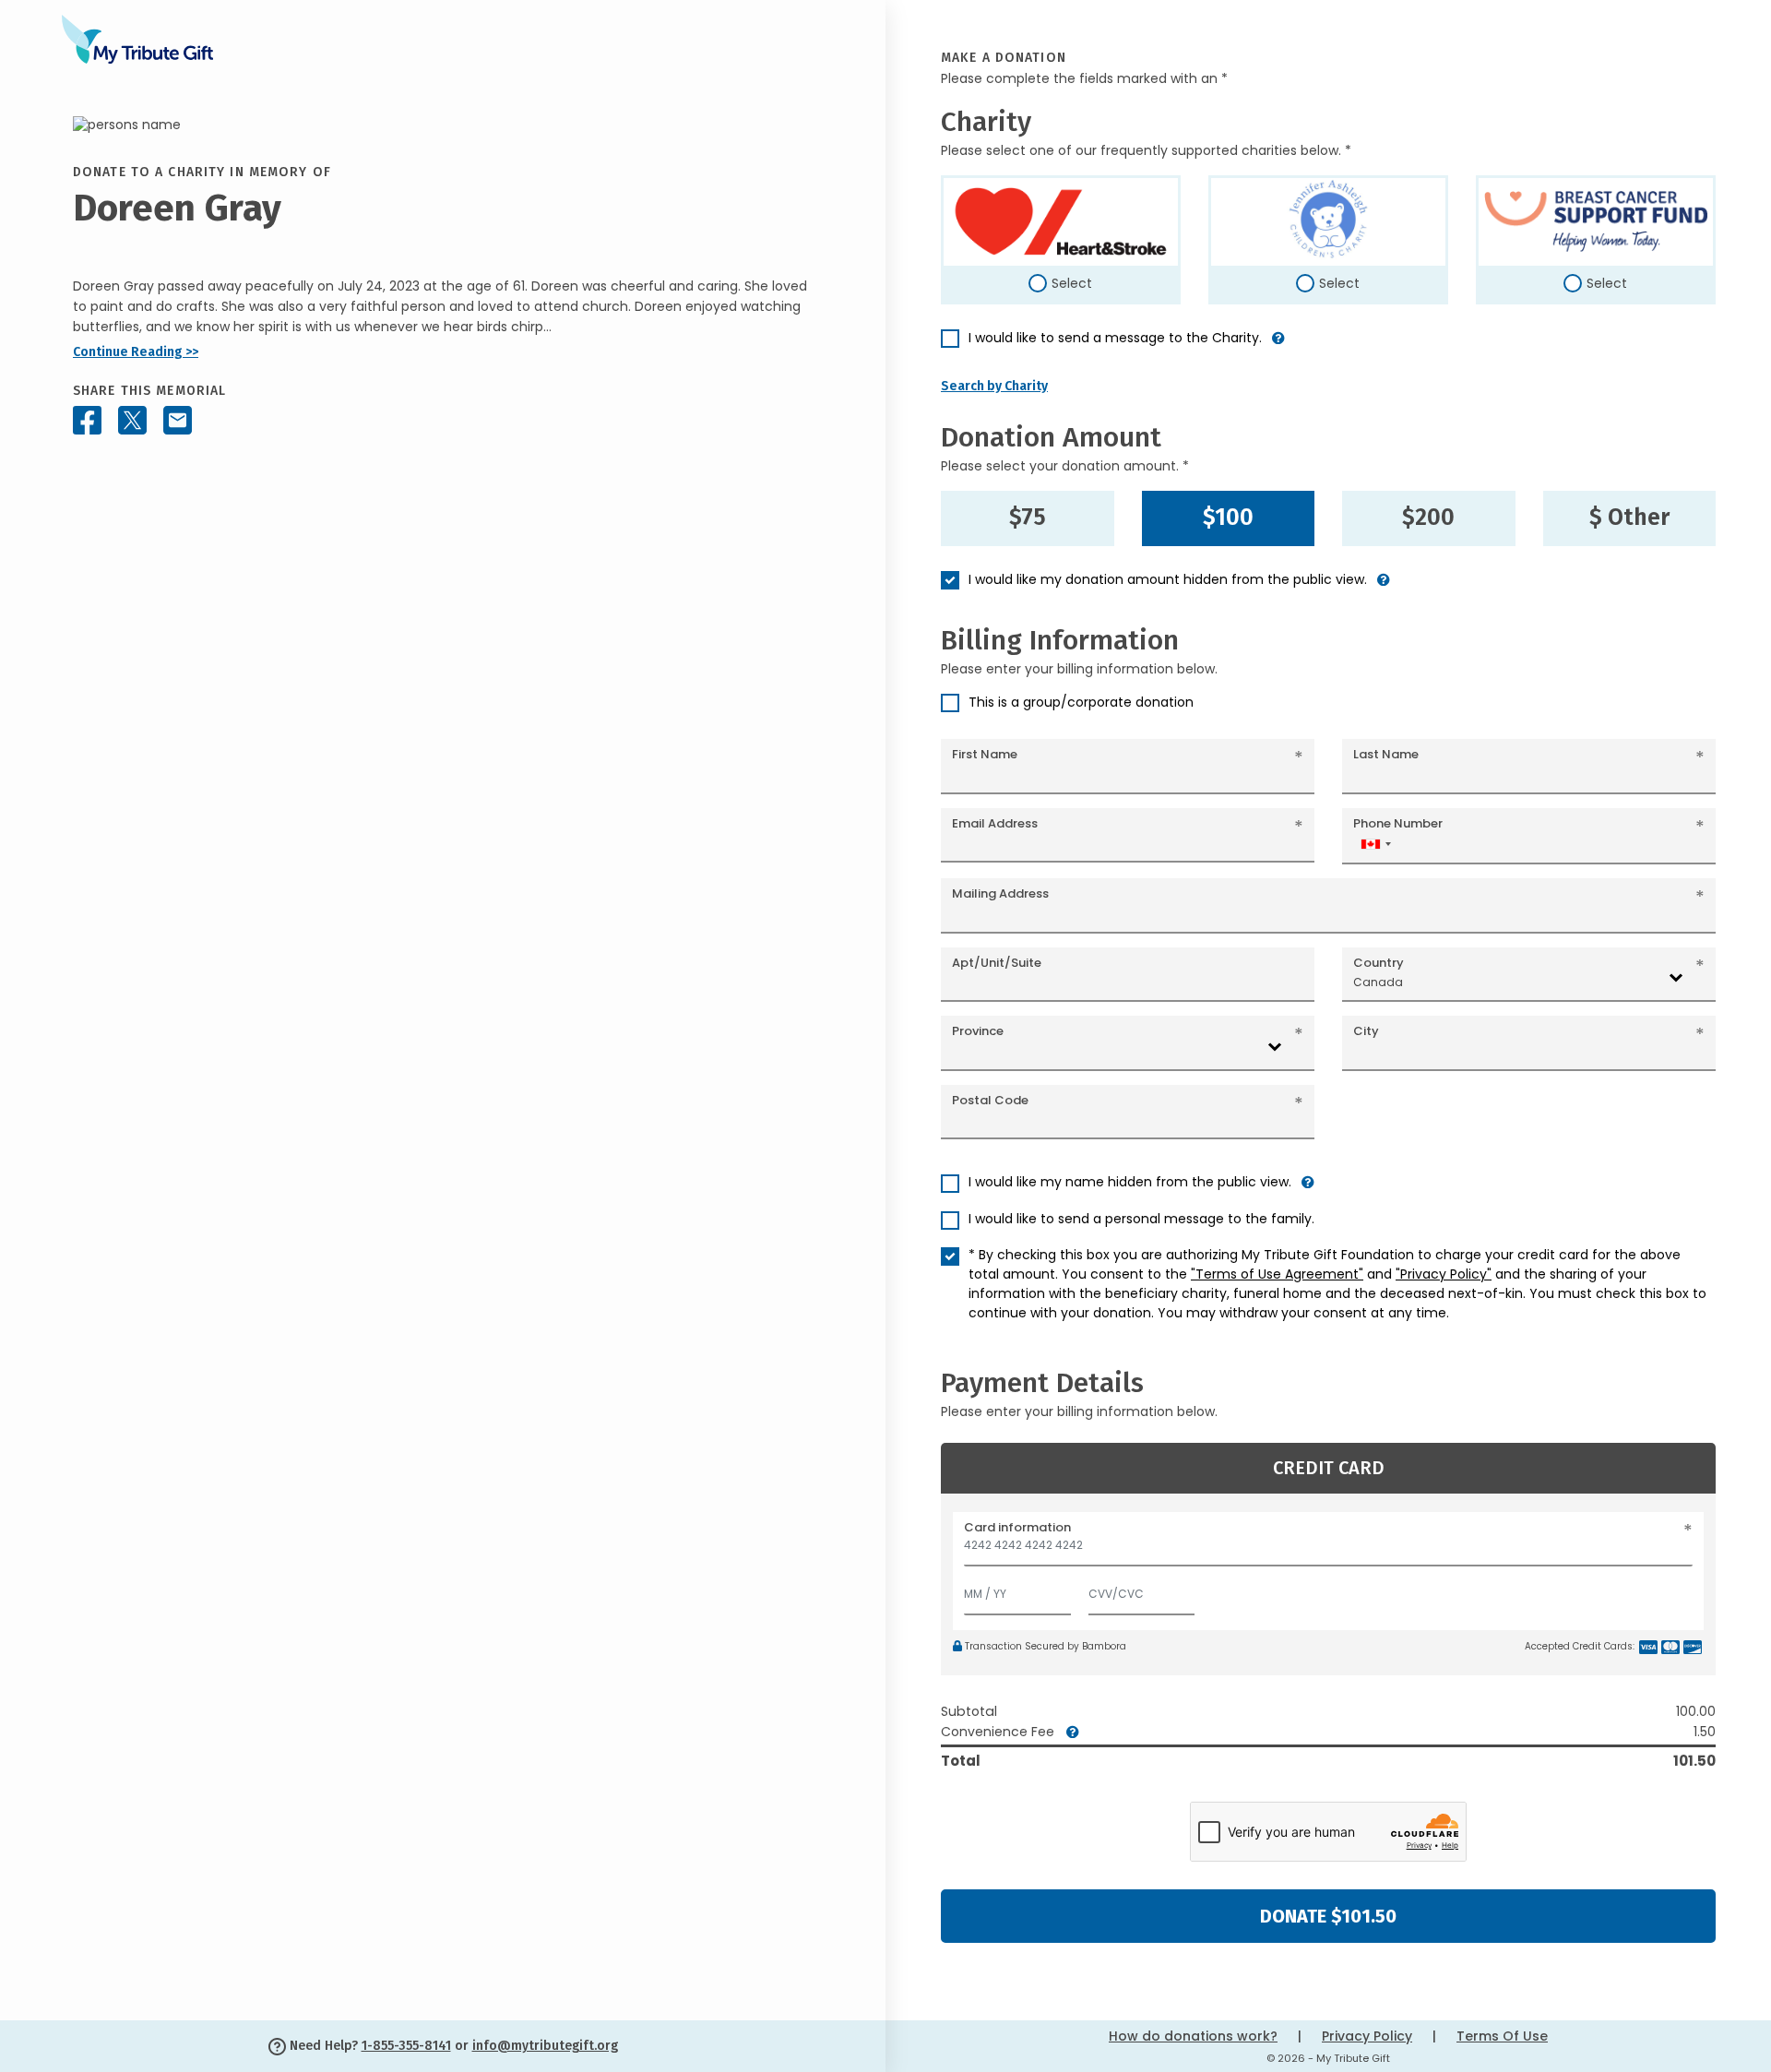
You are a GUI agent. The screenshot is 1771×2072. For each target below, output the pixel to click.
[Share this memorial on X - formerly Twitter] (132, 421)
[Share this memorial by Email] (178, 421)
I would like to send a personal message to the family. (1141, 1219)
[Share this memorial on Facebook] (87, 421)
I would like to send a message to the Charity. (1115, 338)
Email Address (995, 823)
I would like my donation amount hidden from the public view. (1168, 579)
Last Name (1386, 754)
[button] (1278, 345)
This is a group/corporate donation (1081, 702)
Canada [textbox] (1378, 982)
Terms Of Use (1502, 2036)
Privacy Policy (1367, 2036)
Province (978, 1031)
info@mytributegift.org (545, 2046)
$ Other (1629, 518)
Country (1379, 963)
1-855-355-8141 (406, 2046)
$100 (1228, 518)
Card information (1017, 1527)
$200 (1428, 518)
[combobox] (1375, 844)
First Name (985, 754)
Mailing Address (1000, 893)
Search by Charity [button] (994, 386)
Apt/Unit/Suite (997, 963)
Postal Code (990, 1100)
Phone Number (1398, 823)
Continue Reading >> (136, 352)
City (1366, 1031)
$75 (1028, 518)
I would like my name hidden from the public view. (1130, 1182)
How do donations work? (1193, 2036)
